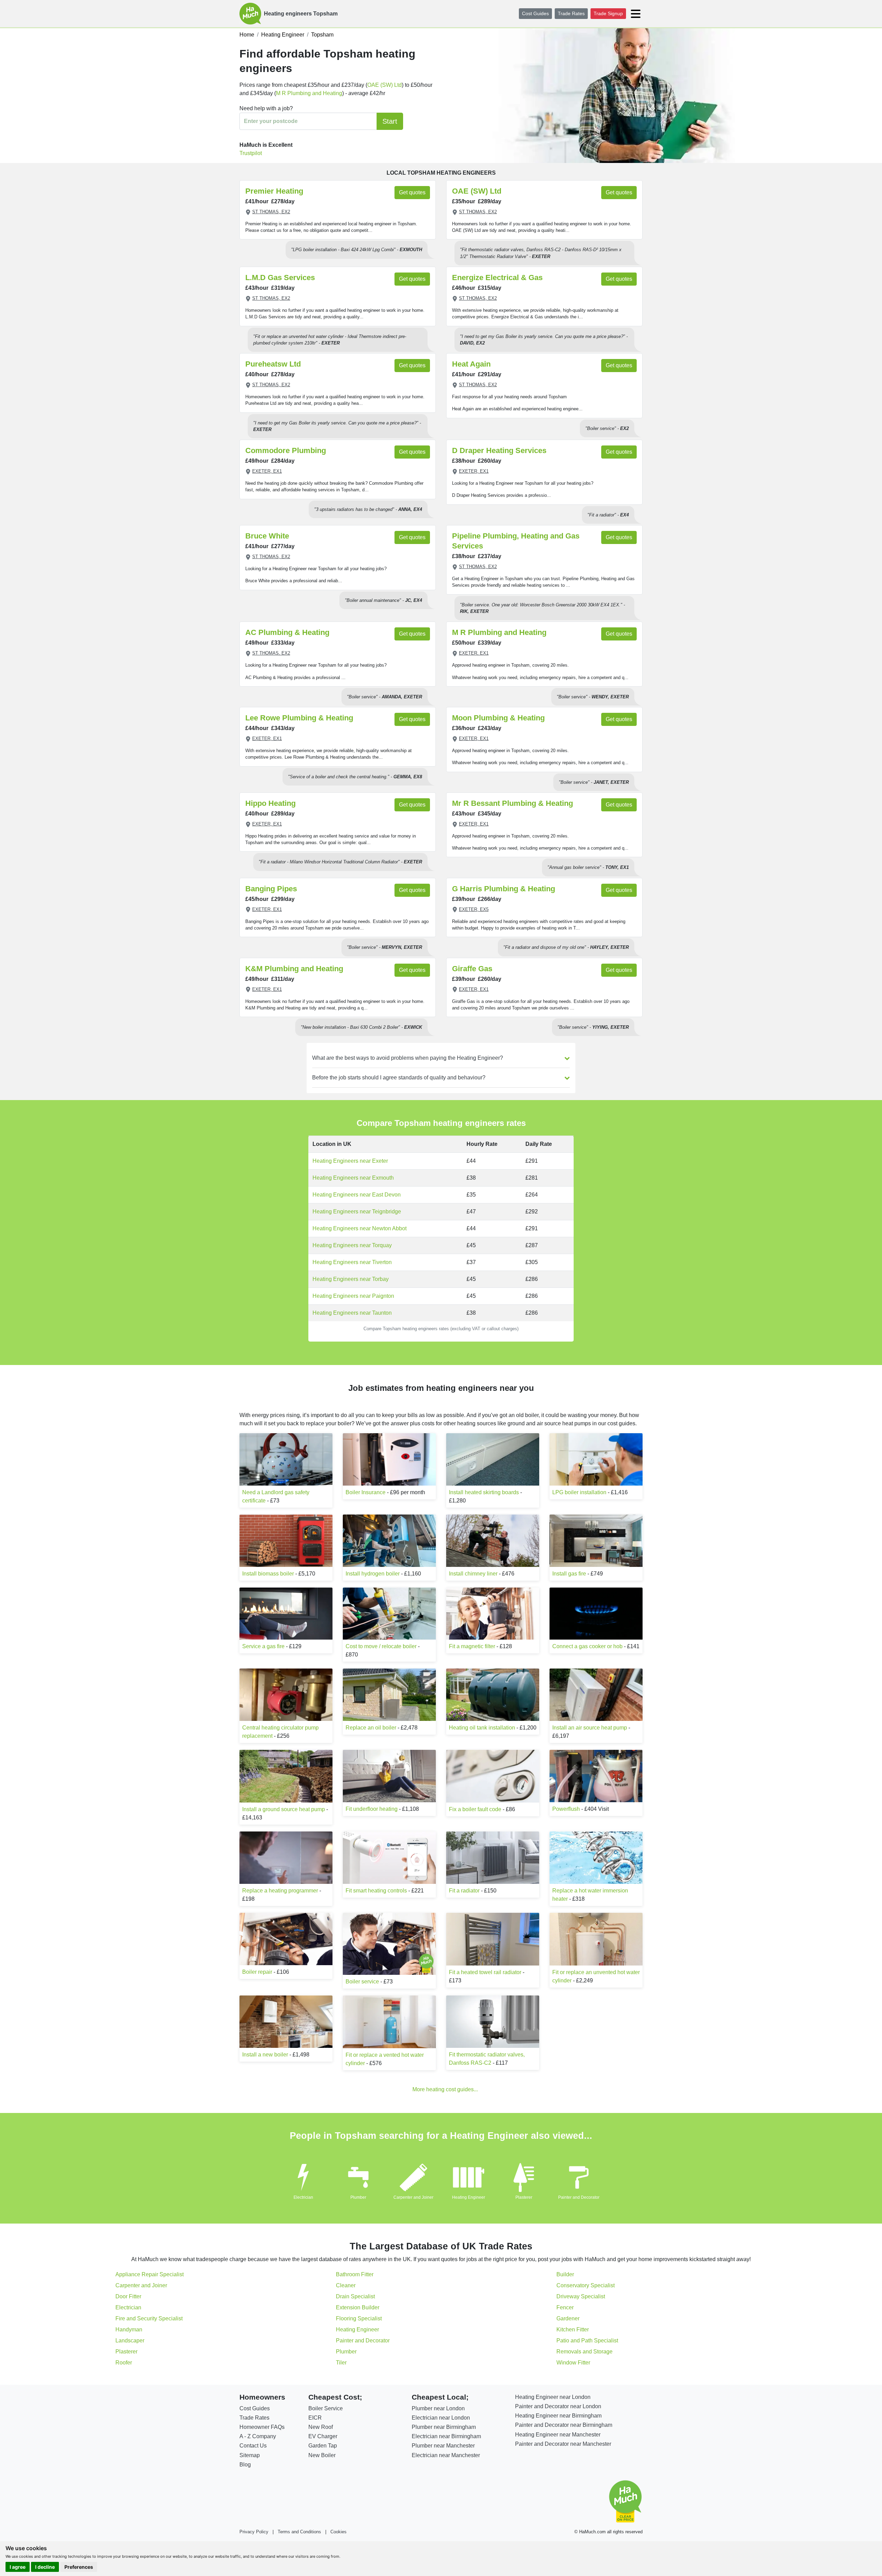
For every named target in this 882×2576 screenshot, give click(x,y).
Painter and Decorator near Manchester (563, 2444)
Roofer (124, 2363)
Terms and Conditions (299, 2532)
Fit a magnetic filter (472, 1646)
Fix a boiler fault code (475, 1809)
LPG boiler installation (579, 1492)
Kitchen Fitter (573, 2329)
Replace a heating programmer (280, 1891)
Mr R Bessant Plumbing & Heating (512, 803)
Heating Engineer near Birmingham (558, 2416)
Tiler (341, 2363)
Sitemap (250, 2455)
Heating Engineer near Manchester (558, 2435)
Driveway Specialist (581, 2296)
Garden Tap (323, 2446)
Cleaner (346, 2285)
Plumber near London (438, 2408)
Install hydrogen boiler (373, 1574)
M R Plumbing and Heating (309, 93)
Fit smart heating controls (376, 1891)
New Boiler (322, 2455)
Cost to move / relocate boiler (381, 1646)
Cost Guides (535, 13)
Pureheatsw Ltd (273, 364)
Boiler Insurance (366, 1492)
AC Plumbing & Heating (287, 632)
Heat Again (471, 364)
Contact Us (253, 2446)
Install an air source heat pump (590, 1728)
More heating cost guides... (445, 2089)
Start (390, 121)
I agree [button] (18, 2567)
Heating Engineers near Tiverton (352, 1262)
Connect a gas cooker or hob (587, 1646)
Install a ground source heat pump (284, 1809)
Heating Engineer (469, 2197)
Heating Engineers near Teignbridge (357, 1212)
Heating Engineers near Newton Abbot (360, 1228)
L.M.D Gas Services (280, 278)
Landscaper (130, 2341)
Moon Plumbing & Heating (498, 718)
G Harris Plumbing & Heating (504, 889)
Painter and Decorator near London (558, 2406)
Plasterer (524, 2197)
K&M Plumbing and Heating (294, 969)
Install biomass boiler (268, 1574)
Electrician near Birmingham (446, 2436)
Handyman (129, 2329)
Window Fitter (573, 2363)
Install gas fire (569, 1574)
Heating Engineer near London (553, 2397)
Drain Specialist (355, 2296)
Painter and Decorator (579, 2197)
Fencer (565, 2307)
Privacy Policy (254, 2532)
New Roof (321, 2427)
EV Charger (323, 2436)
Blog (245, 2465)
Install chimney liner (473, 1574)
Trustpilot (251, 153)
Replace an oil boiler (371, 1728)
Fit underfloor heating (372, 1809)
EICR (315, 2418)
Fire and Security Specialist (149, 2318)
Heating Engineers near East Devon (357, 1195)
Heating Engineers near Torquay (352, 1245)
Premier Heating (274, 191)
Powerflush (566, 1809)
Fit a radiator (464, 1891)
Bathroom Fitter (355, 2274)
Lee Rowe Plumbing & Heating (299, 718)
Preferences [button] (79, 2567)
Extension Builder (358, 2307)
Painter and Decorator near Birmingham (564, 2425)
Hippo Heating (270, 803)
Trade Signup (608, 13)
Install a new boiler (265, 2055)
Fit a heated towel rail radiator (485, 1972)
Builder (565, 2274)
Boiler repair (257, 1972)
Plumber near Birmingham (444, 2427)
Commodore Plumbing (286, 450)
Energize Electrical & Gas (497, 278)
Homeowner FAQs (262, 2427)
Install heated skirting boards (484, 1492)
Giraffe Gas (472, 969)
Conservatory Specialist (586, 2285)
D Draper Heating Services (499, 450)
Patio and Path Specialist (587, 2341)
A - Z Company (258, 2436)
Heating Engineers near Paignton (353, 1296)
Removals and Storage (584, 2352)
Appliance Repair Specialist (150, 2274)
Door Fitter (128, 2296)
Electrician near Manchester (446, 2455)
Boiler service (362, 1982)
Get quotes (412, 192)
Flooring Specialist (359, 2318)
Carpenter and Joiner (413, 2197)
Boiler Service (326, 2408)
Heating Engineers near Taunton (352, 1313)
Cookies (339, 2532)
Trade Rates (571, 13)
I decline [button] (45, 2567)
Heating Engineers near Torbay (351, 1279)
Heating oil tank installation (482, 1728)
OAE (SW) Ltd (384, 85)
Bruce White (267, 536)
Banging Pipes (271, 889)
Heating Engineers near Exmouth (353, 1178)
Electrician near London (441, 2418)
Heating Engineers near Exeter (350, 1161)
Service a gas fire (263, 1646)
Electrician (303, 2197)
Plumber (358, 2197)
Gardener (568, 2318)
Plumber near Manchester (443, 2446)
